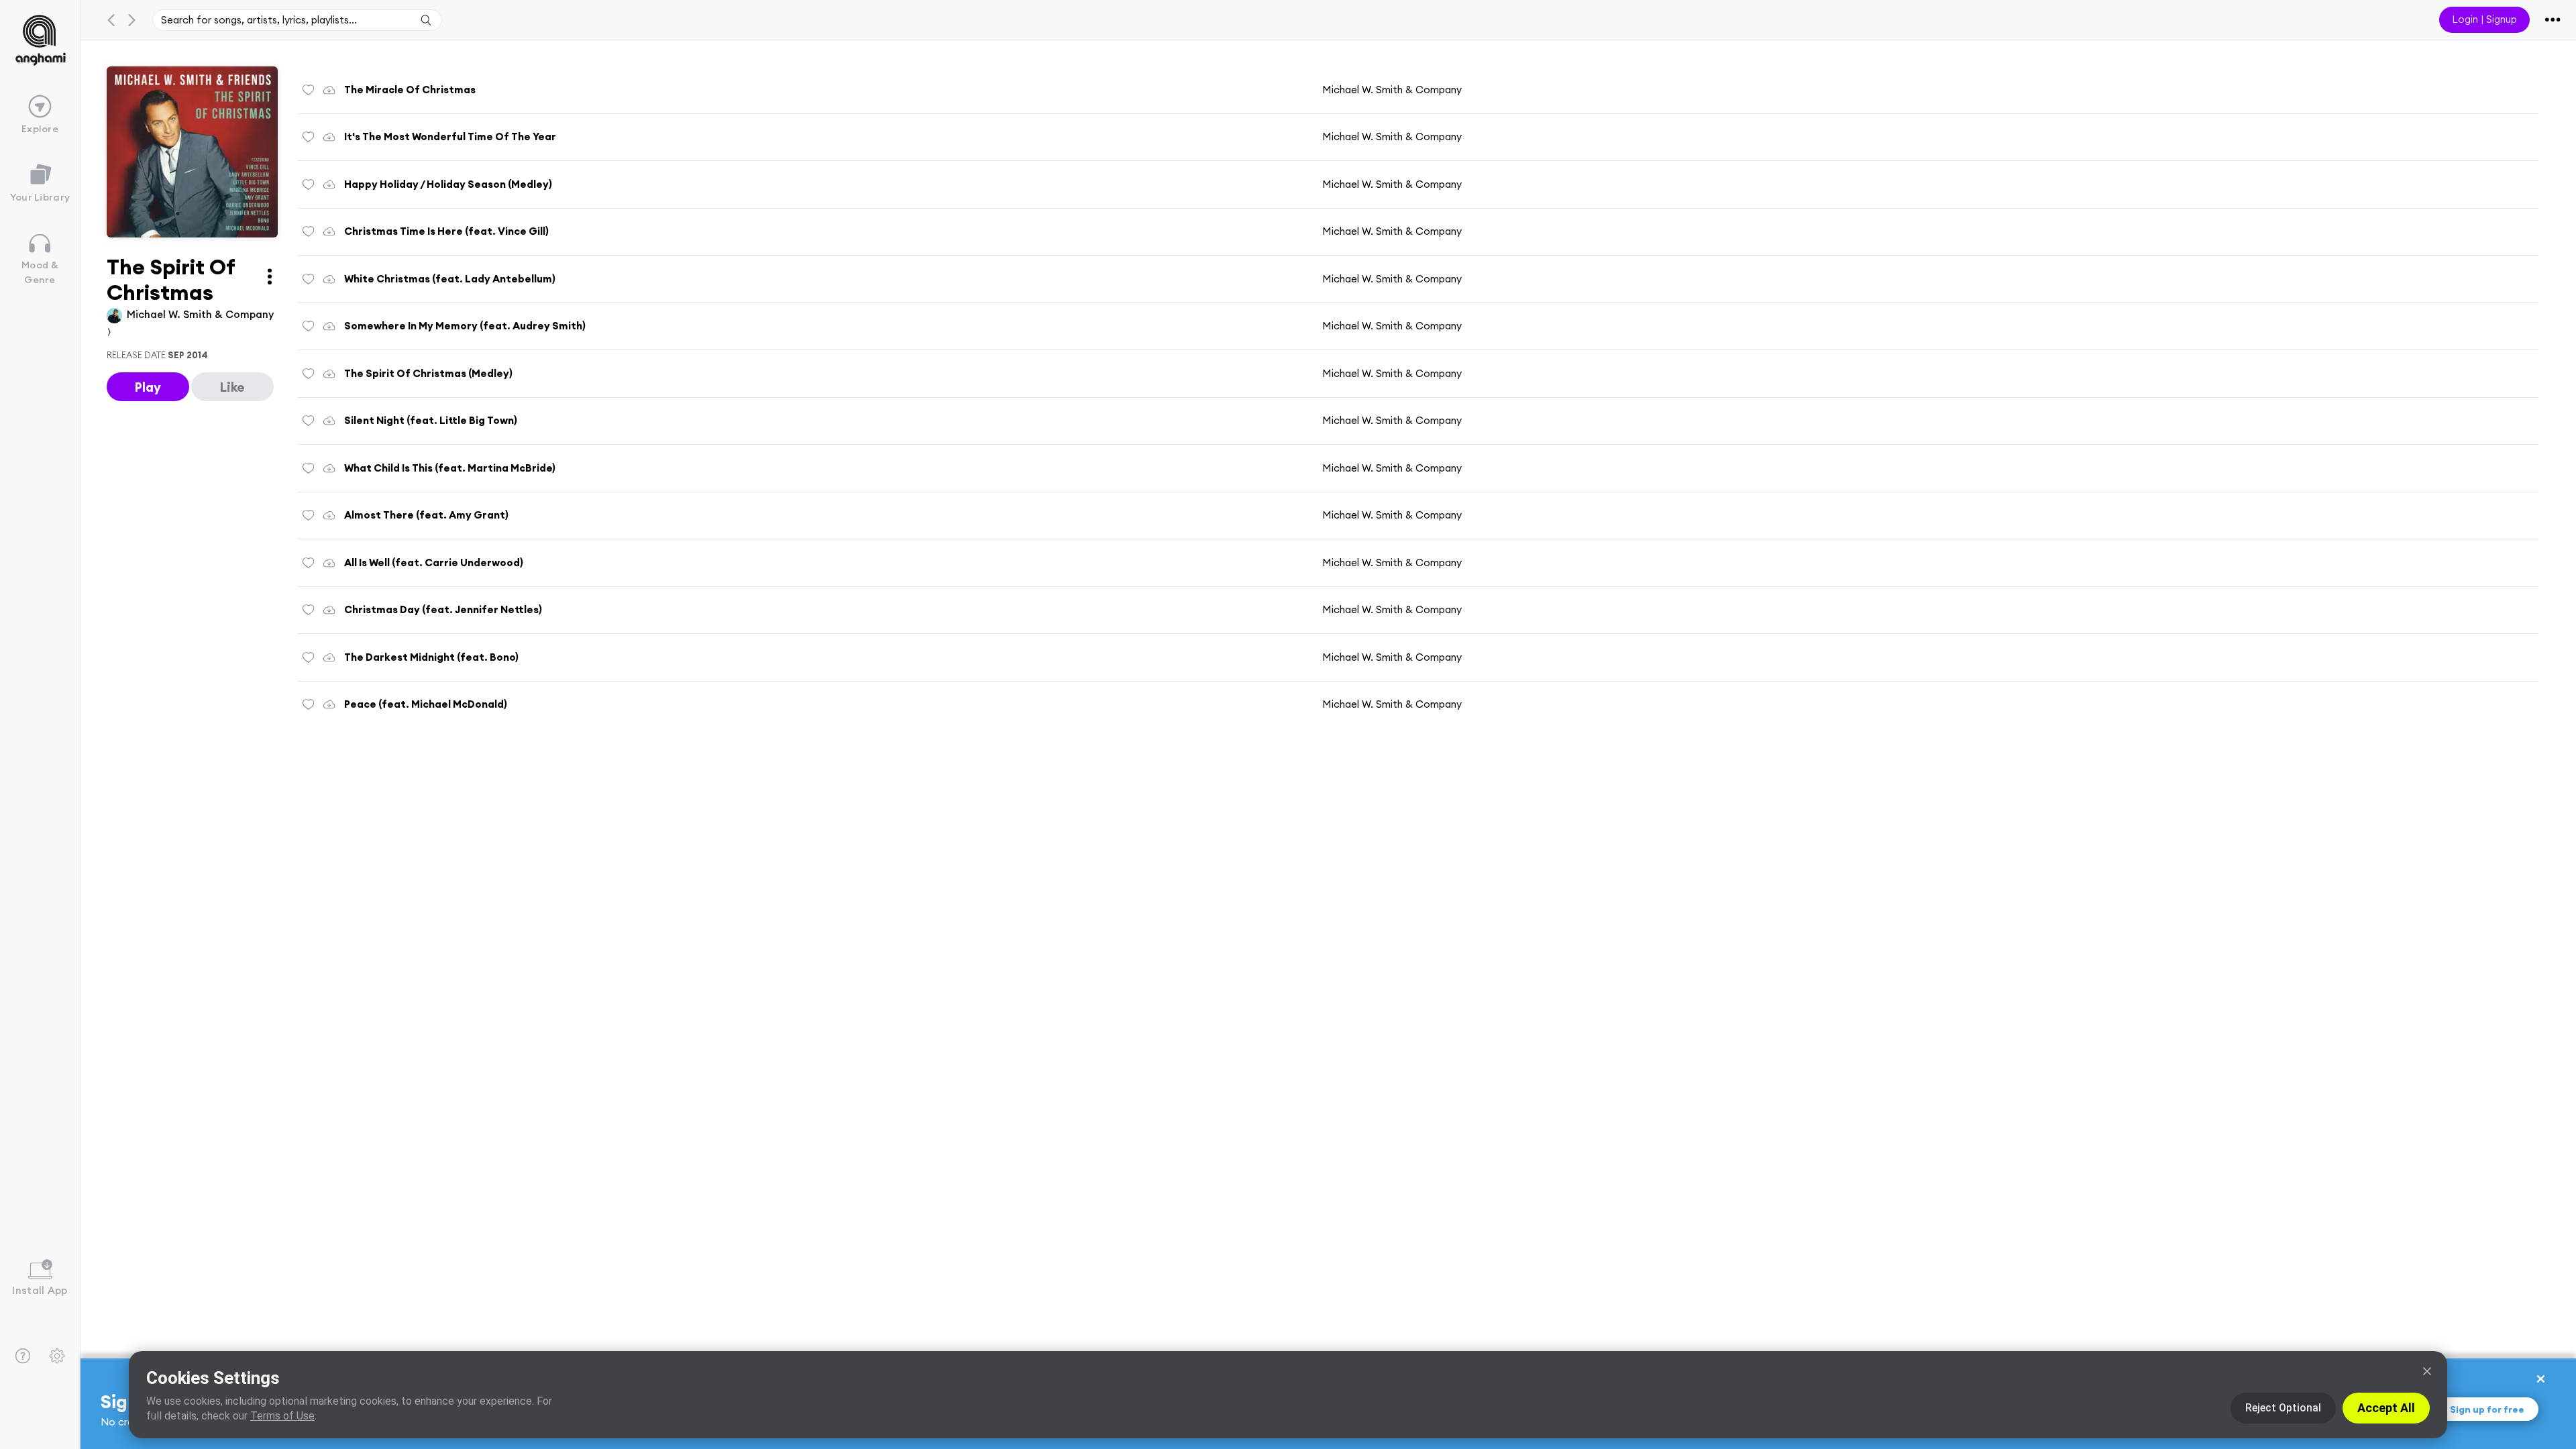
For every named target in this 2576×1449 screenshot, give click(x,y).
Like (232, 387)
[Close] (2427, 1371)
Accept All (2386, 1408)
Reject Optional (2283, 1408)
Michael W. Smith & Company (1392, 90)
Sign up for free (2487, 1409)
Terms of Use (282, 1416)
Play (148, 387)
